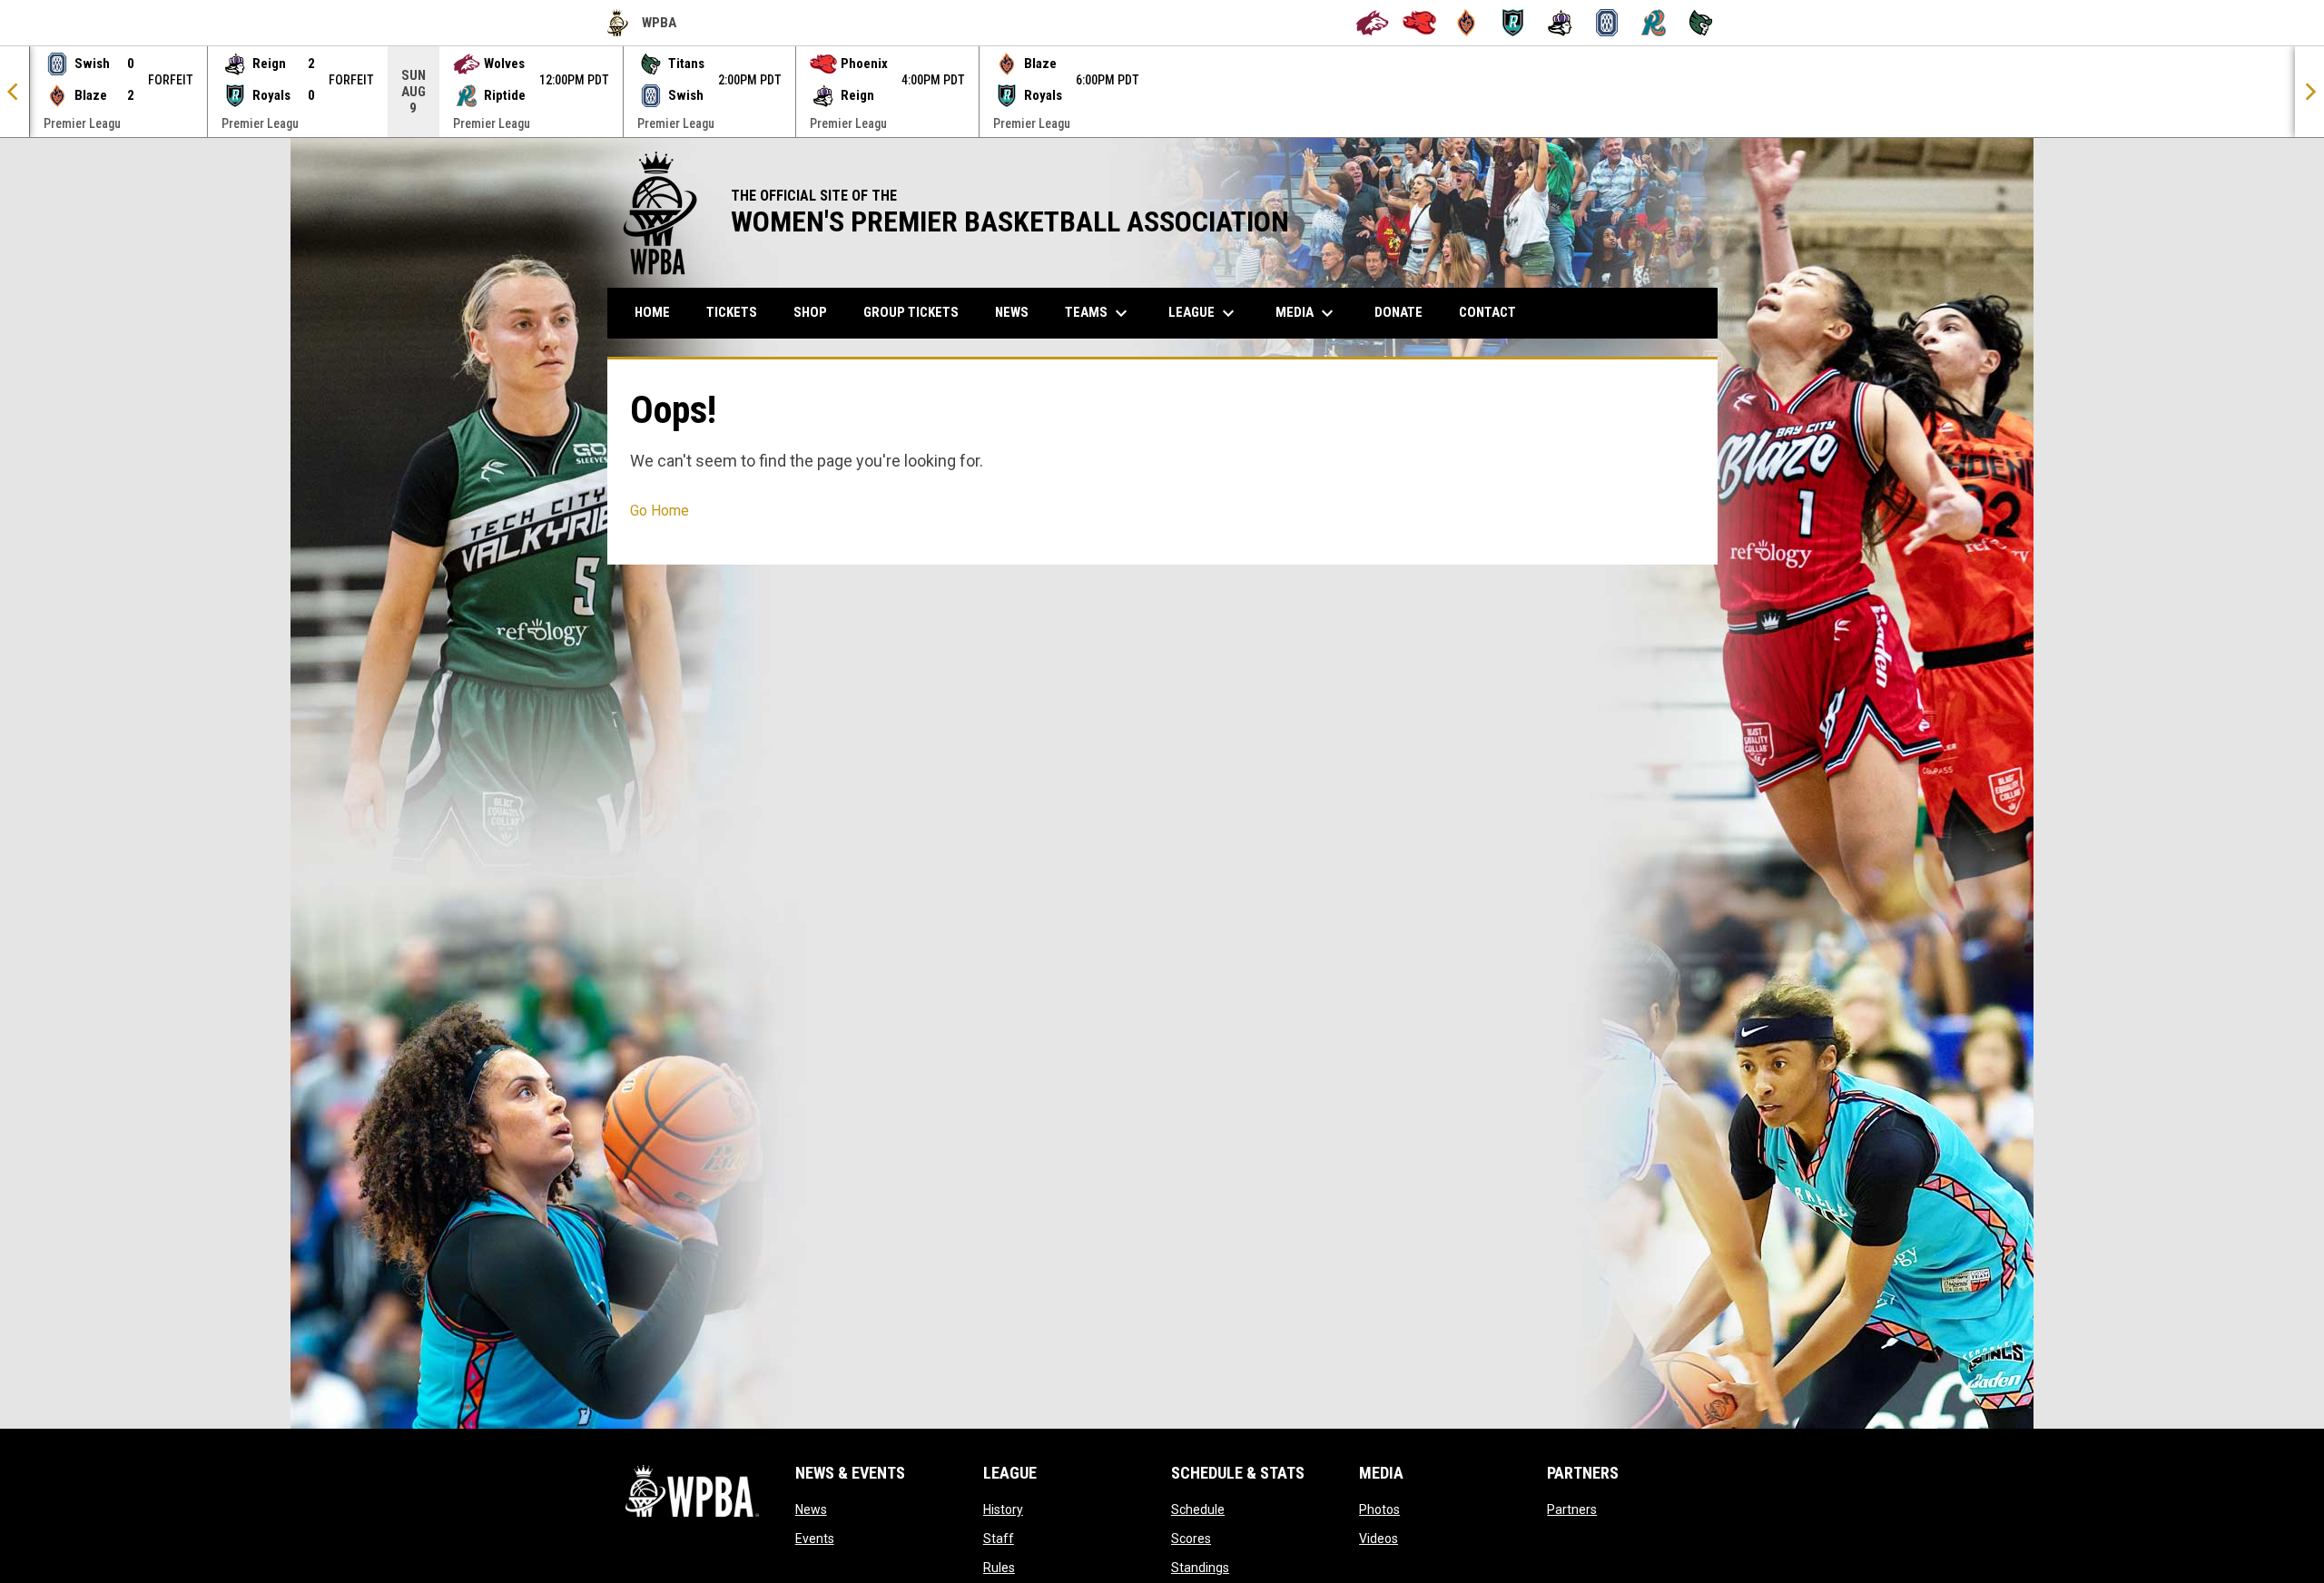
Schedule (1198, 1509)
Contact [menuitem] (1487, 312)
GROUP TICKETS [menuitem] (918, 312)
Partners (1572, 1509)
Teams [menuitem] (1098, 313)
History (1003, 1509)
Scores (1191, 1539)
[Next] (2309, 92)
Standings (1200, 1568)
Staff (999, 1539)
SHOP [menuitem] (817, 312)
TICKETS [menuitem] (732, 312)
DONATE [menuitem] (1405, 312)
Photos (1379, 1509)
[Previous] (15, 92)
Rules (999, 1568)
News (811, 1509)
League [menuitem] (1204, 313)
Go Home (660, 511)
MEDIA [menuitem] (1307, 313)
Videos (1379, 1539)
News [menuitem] (1012, 312)
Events (815, 1539)
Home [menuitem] (652, 312)
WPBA (642, 25)
